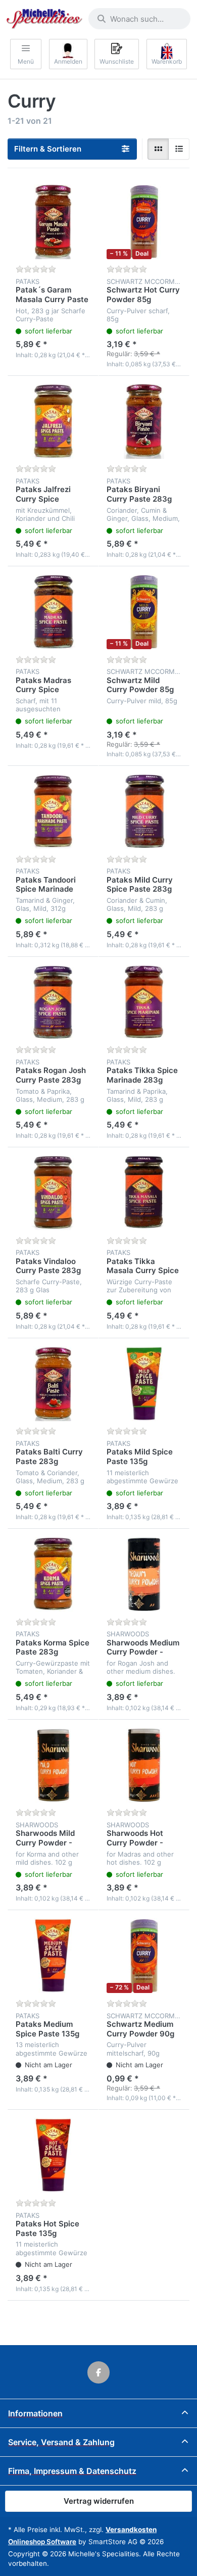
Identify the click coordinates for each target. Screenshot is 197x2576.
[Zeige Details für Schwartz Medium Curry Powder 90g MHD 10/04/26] (144, 1956)
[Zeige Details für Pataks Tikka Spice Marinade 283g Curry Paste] (144, 1002)
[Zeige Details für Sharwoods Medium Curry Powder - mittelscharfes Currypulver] (144, 1574)
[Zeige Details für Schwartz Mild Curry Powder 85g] (144, 612)
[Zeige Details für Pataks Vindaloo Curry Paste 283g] (53, 1193)
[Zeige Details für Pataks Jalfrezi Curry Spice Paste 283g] (53, 421)
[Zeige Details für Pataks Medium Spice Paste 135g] (53, 1956)
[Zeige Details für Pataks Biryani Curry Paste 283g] (144, 421)
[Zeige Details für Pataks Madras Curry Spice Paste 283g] (53, 612)
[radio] (158, 149)
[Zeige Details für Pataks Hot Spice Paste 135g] (53, 2155)
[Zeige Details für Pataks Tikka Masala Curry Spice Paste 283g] (144, 1193)
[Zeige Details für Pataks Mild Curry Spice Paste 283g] (144, 811)
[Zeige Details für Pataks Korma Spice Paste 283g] (53, 1574)
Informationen (35, 2413)
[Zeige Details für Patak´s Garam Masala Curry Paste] (53, 222)
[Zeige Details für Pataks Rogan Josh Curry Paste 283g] (53, 1002)
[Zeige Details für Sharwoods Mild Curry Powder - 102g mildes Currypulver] (53, 1765)
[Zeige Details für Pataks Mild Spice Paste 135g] (144, 1384)
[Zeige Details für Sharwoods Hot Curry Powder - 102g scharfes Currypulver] (144, 1765)
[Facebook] (98, 2372)
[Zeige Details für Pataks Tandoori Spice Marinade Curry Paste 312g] (53, 811)
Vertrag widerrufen (99, 2501)
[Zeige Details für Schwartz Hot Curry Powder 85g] (144, 222)
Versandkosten (131, 2530)
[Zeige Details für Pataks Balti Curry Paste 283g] (53, 1384)
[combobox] (139, 19)
